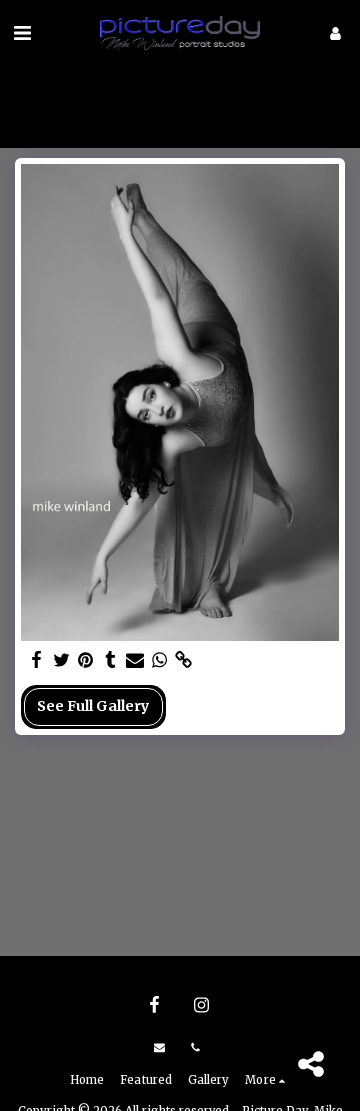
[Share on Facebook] (37, 660)
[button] (22, 32)
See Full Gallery (93, 706)
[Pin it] (86, 660)
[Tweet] (62, 660)
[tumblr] (111, 660)
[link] (184, 660)
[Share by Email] (135, 660)
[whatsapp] (160, 660)
